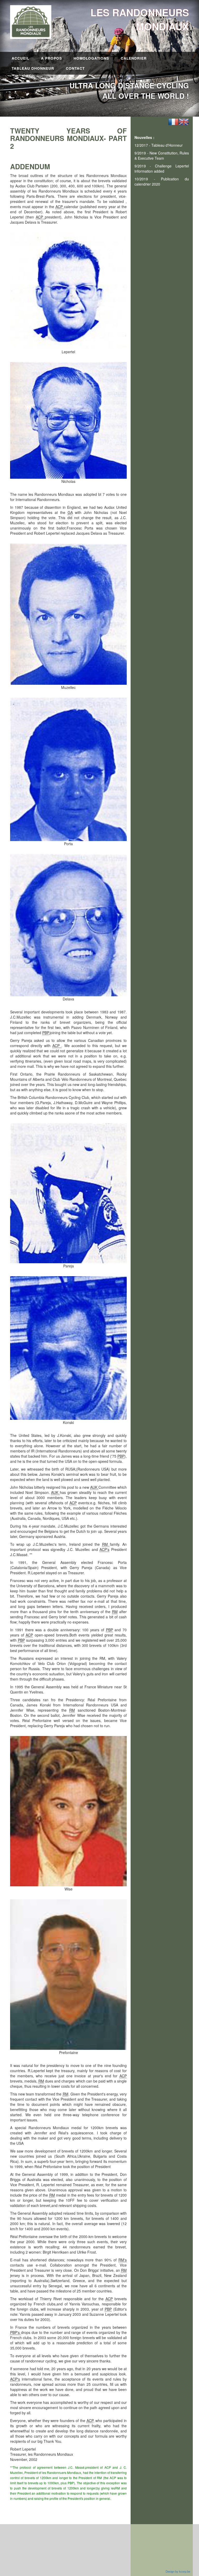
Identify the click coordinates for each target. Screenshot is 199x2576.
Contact (75, 68)
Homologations (91, 58)
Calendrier (134, 58)
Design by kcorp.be (178, 2571)
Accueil (20, 58)
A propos (51, 58)
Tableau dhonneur (33, 68)
